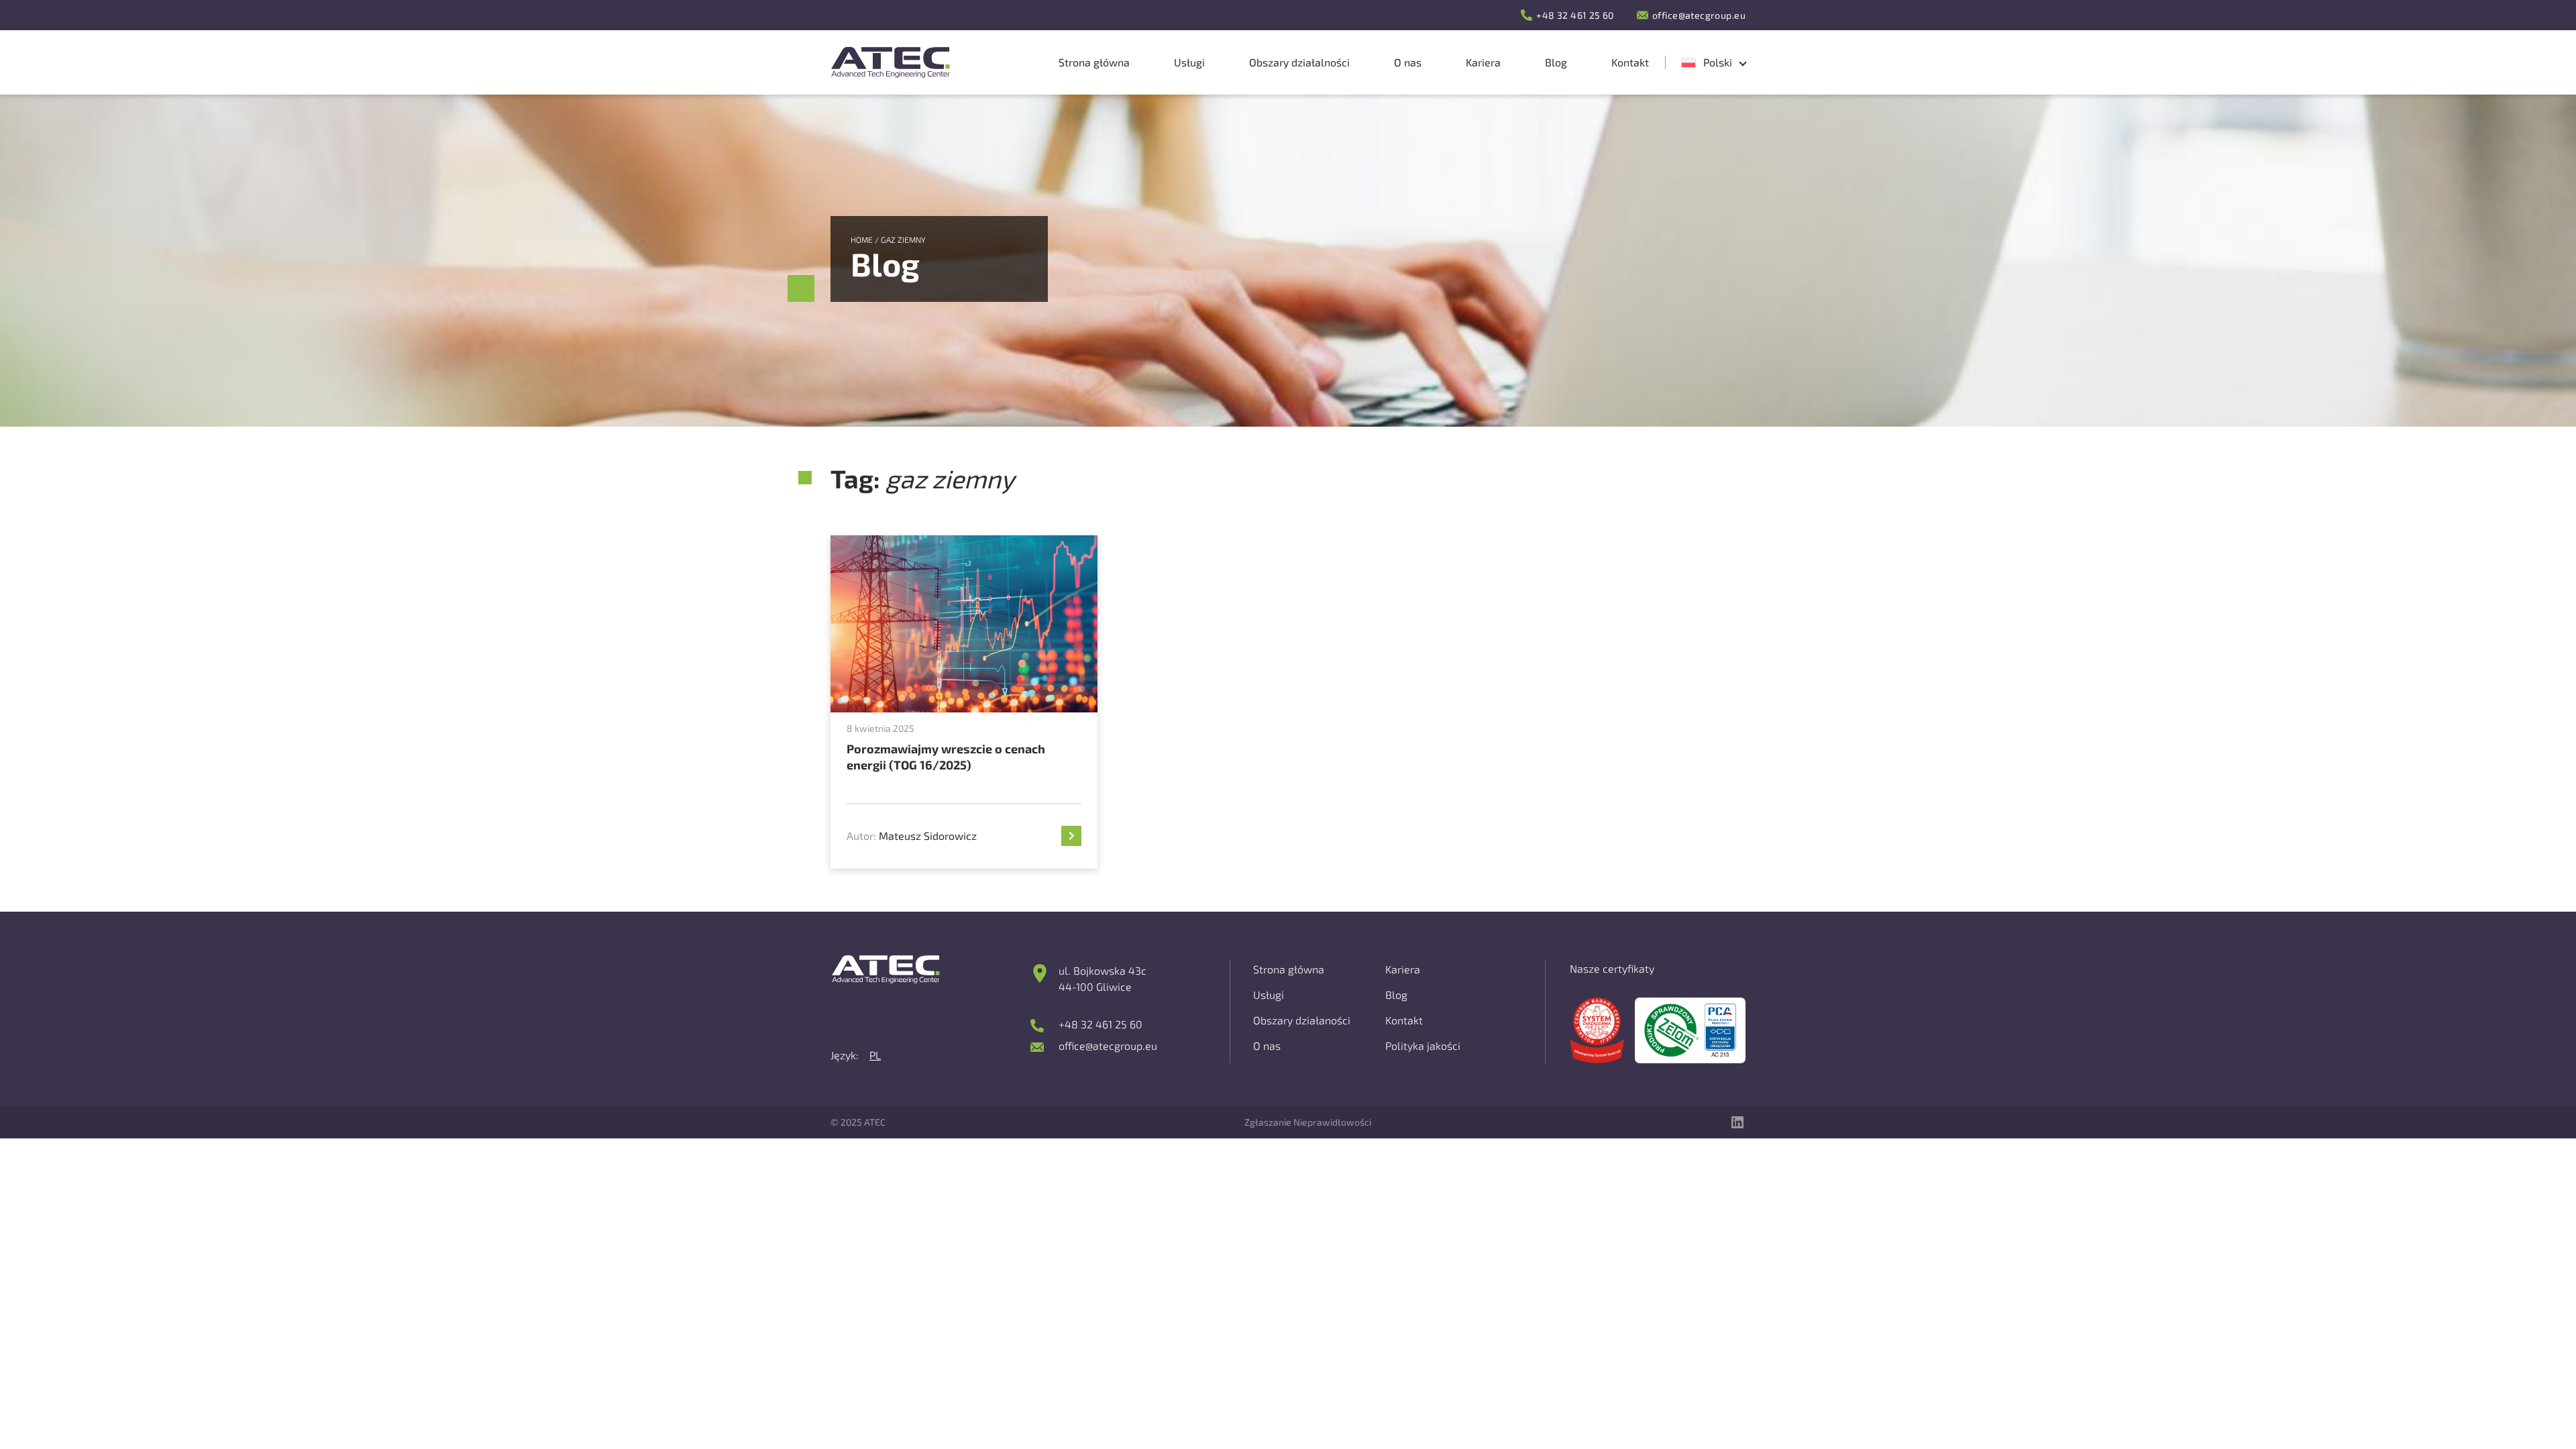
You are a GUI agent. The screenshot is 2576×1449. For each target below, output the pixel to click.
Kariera (1403, 969)
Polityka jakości (1423, 1045)
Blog (1396, 995)
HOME (862, 239)
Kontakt (1404, 1020)
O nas (1267, 1045)
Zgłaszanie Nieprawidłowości (1308, 1122)
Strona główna (1289, 969)
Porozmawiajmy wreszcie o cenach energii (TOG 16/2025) (946, 757)
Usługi (1269, 995)
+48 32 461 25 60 (1575, 15)
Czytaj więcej (1067, 836)
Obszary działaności (1302, 1020)
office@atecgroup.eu (1699, 15)
